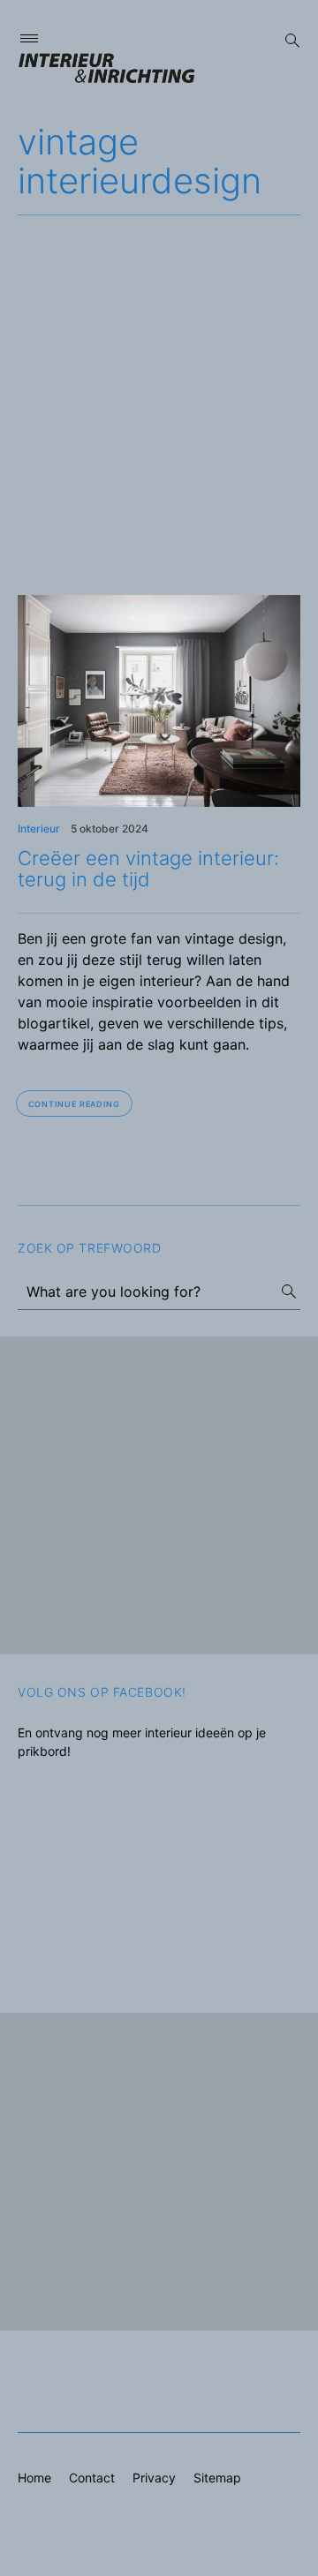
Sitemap (217, 2478)
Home (34, 2478)
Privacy (154, 2478)
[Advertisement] (159, 383)
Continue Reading (74, 1104)
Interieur (39, 829)
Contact (92, 2478)
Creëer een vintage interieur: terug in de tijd (148, 869)
